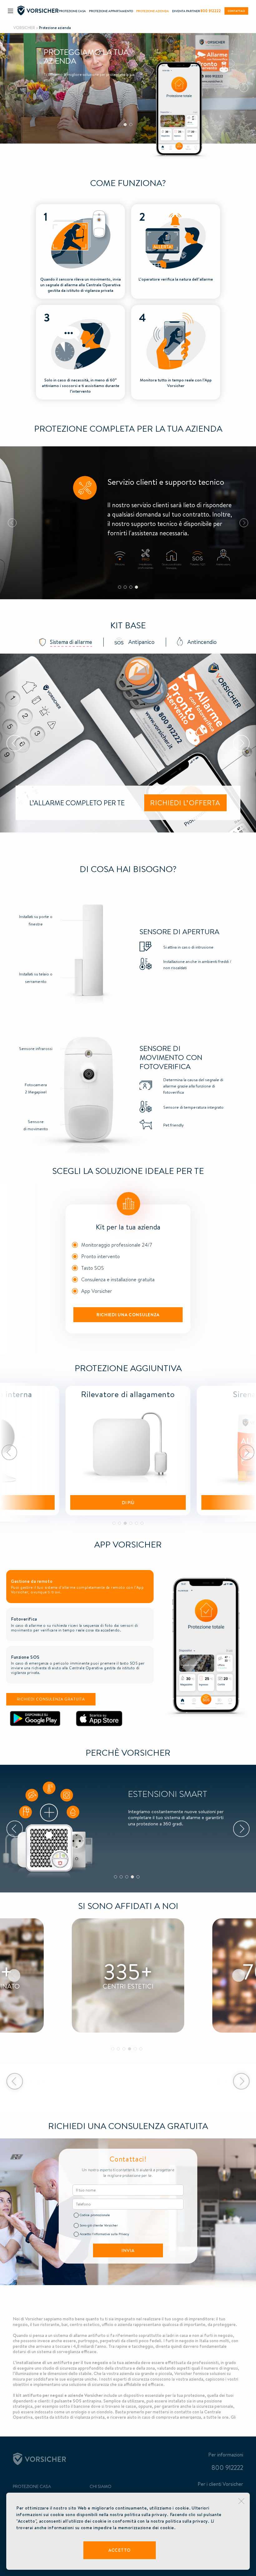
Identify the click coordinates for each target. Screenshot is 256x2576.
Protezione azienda (153, 11)
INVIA (128, 2250)
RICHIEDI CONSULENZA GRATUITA (51, 1699)
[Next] (247, 1452)
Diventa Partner (186, 11)
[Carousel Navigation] (128, 1452)
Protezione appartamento (111, 11)
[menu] (10, 11)
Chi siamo (101, 2486)
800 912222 (211, 11)
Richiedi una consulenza (128, 1315)
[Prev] (9, 1452)
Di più (128, 1503)
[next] (244, 88)
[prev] (12, 88)
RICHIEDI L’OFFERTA (185, 803)
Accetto (120, 2550)
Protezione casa (72, 11)
